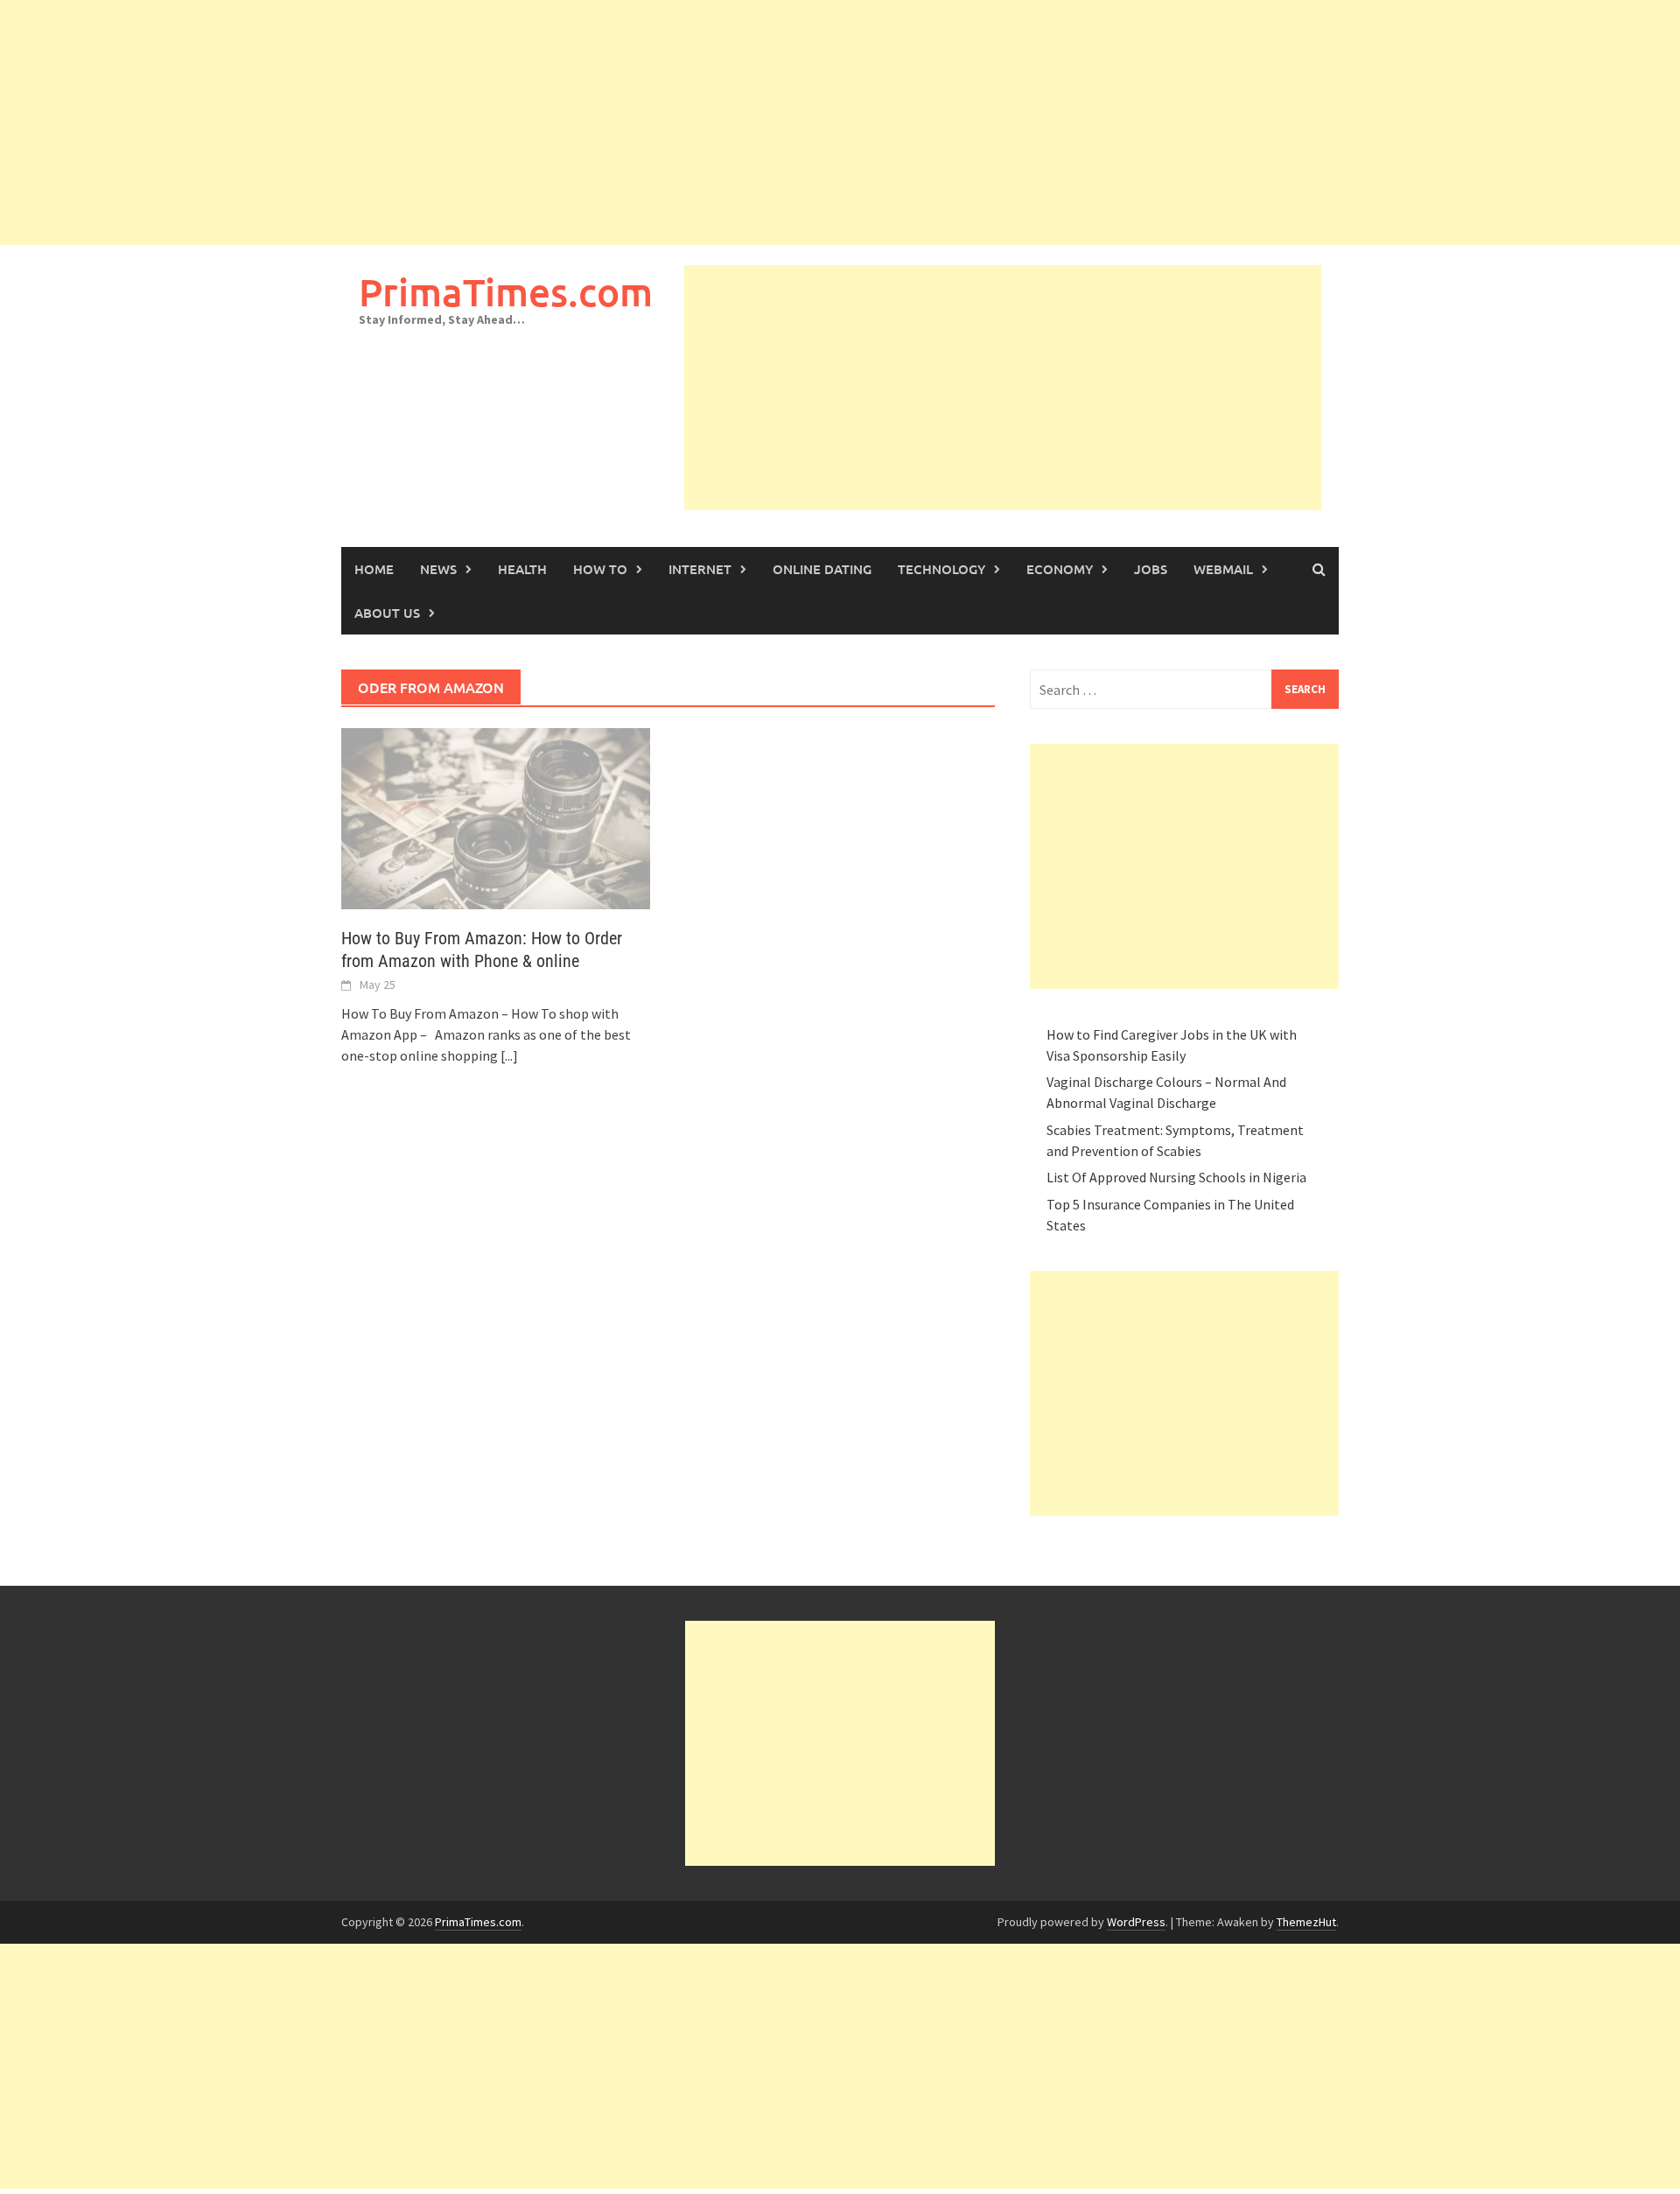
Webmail (1223, 569)
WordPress (1136, 1922)
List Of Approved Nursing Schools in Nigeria (1176, 1177)
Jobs (1151, 569)
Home (374, 569)
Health (522, 569)
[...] (509, 1055)
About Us (387, 613)
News (438, 569)
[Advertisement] (525, 123)
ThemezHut (1306, 1922)
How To (600, 569)
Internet (700, 569)
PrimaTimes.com (506, 292)
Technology (941, 569)
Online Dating (822, 569)
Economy (1060, 569)
